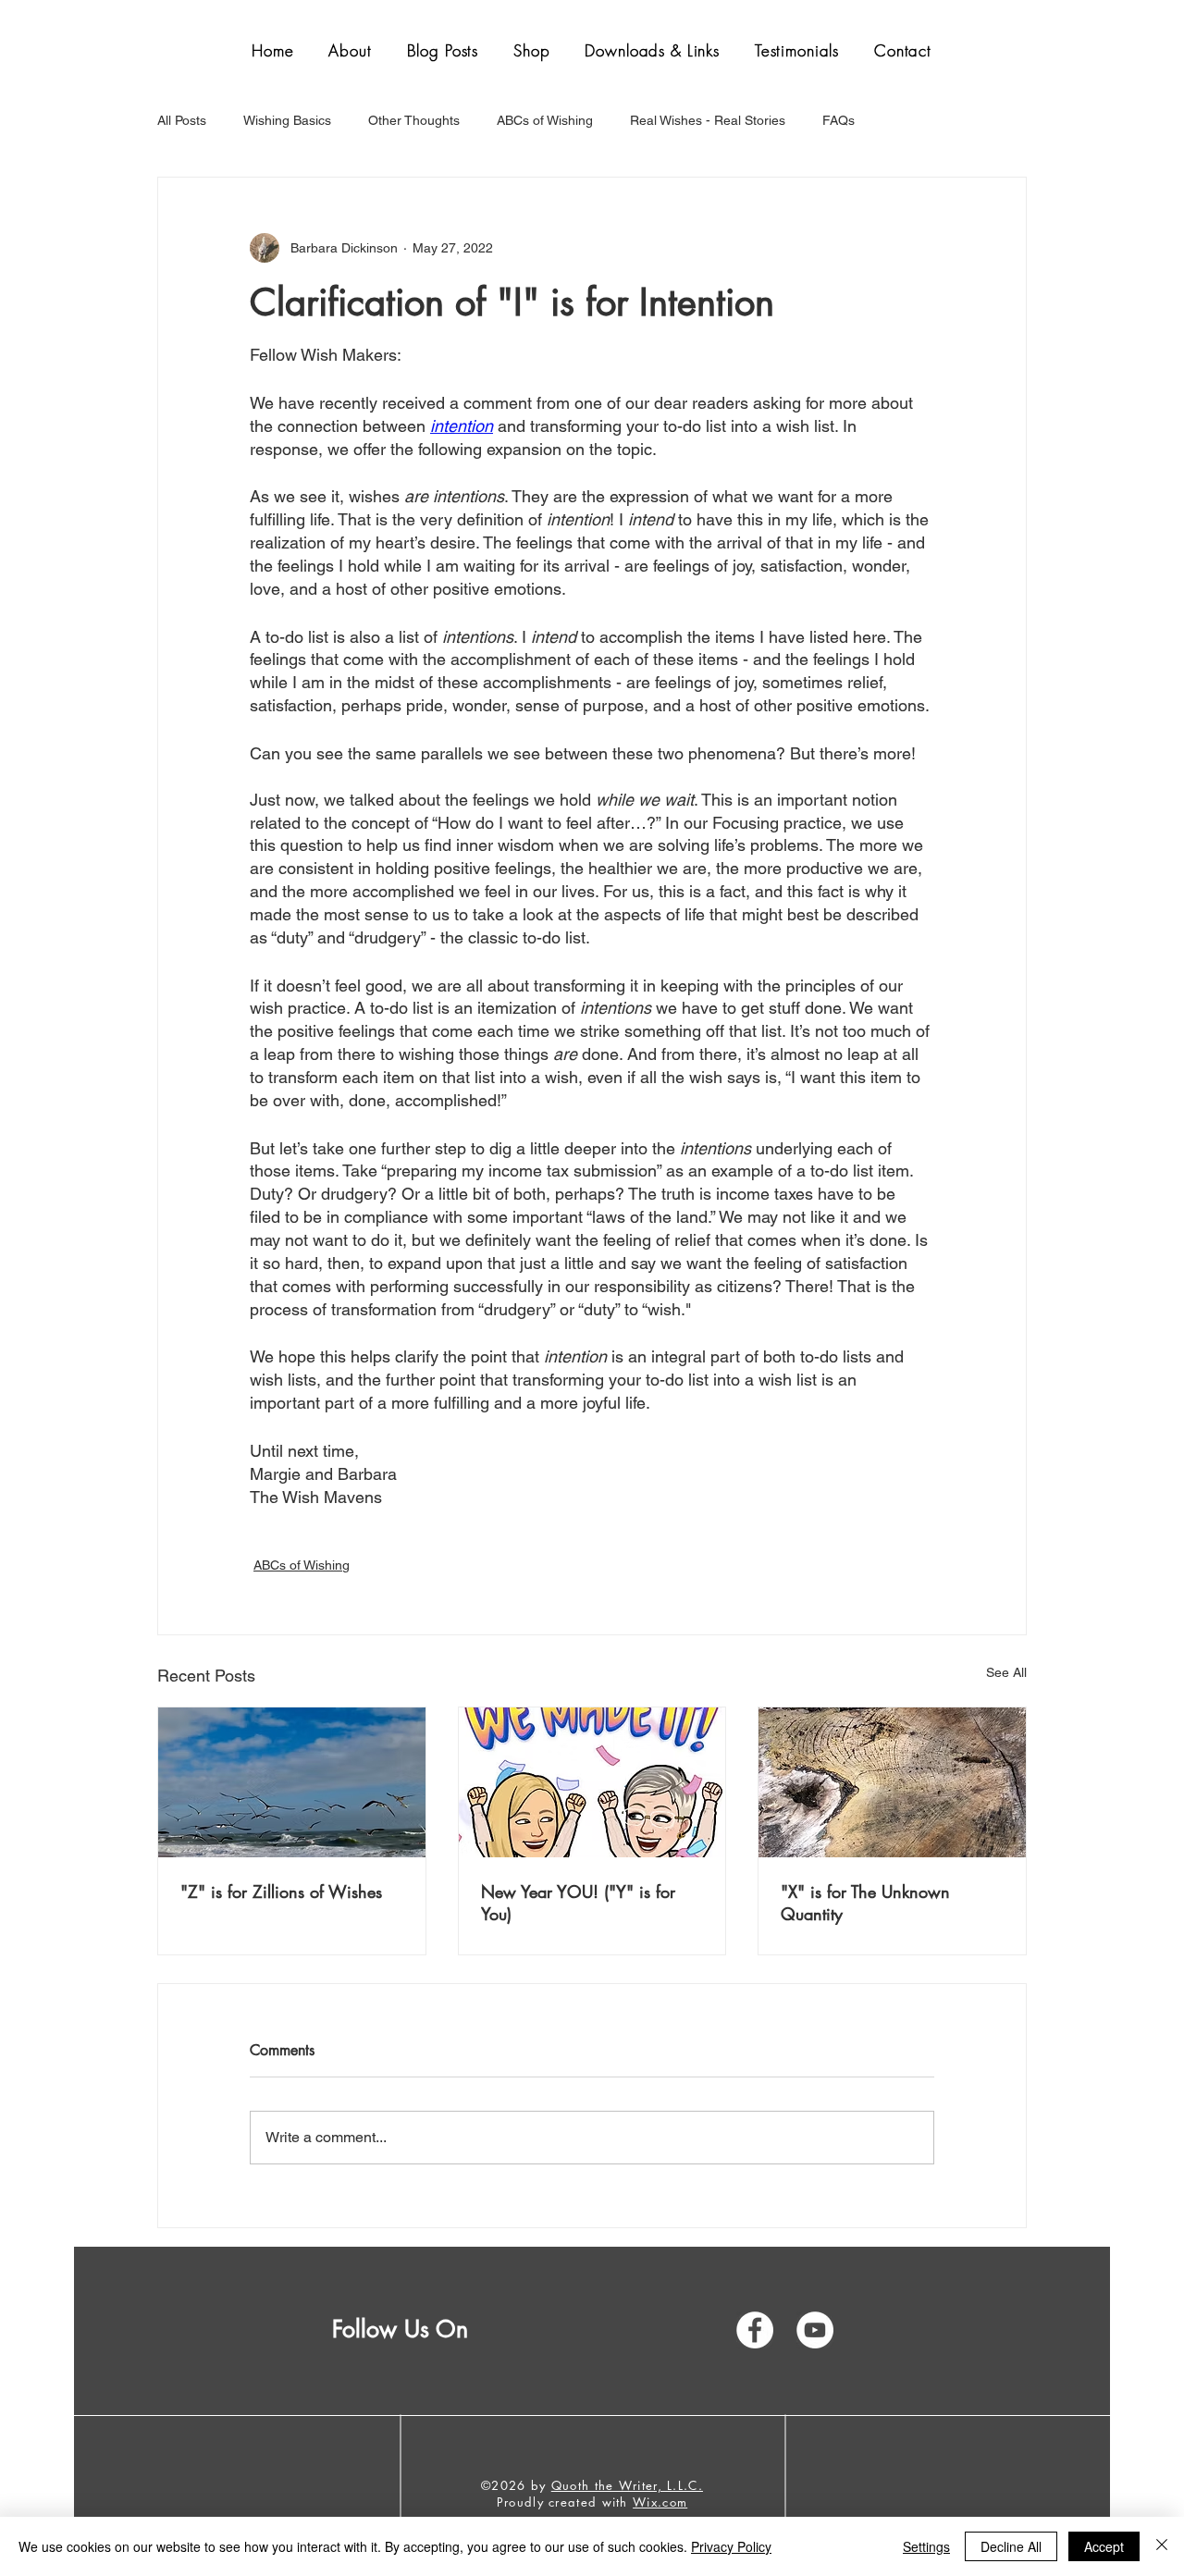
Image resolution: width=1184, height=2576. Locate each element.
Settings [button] (926, 2546)
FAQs (839, 120)
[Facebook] (755, 2330)
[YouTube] (815, 2330)
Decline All (1011, 2546)
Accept (1104, 2546)
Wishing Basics (287, 120)
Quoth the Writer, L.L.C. (627, 2485)
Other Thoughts (414, 120)
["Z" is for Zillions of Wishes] (292, 1782)
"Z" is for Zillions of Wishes (281, 1892)
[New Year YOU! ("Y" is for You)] (592, 1782)
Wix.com (660, 2502)
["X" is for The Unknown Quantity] (892, 1782)
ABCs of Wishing (545, 120)
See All (1006, 1672)
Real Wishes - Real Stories (708, 120)
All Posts (182, 120)
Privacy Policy (731, 2546)
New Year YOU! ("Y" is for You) (578, 1903)
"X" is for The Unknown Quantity (865, 1903)
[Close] (1162, 2546)
